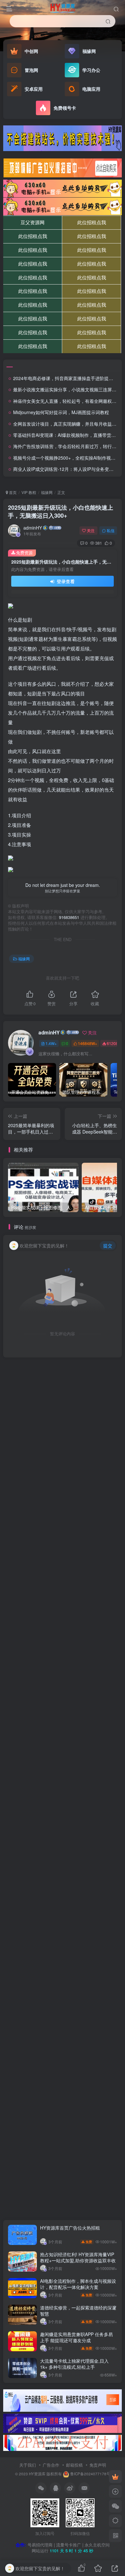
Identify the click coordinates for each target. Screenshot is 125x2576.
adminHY (33, 528)
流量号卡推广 (69, 2545)
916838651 (69, 917)
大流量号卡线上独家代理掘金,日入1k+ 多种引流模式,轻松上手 (74, 2364)
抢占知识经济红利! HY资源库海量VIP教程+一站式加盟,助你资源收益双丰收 (78, 2257)
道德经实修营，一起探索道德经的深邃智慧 (78, 2311)
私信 (111, 530)
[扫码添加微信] (115, 2506)
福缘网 (47, 492)
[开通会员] (115, 2477)
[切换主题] (115, 2521)
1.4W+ (51, 1043)
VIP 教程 (29, 492)
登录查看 (65, 581)
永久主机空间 (97, 2545)
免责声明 (98, 2465)
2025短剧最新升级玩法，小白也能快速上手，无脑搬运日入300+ (61, 511)
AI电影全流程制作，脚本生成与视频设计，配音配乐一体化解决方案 (78, 2284)
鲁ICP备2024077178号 (90, 2474)
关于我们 (28, 2465)
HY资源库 (37, 2474)
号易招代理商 (40, 2545)
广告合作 (51, 2465)
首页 (12, 492)
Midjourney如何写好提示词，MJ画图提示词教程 (61, 412)
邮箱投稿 (74, 2465)
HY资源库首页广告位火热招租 (70, 2228)
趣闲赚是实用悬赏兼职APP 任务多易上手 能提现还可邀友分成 (76, 2337)
